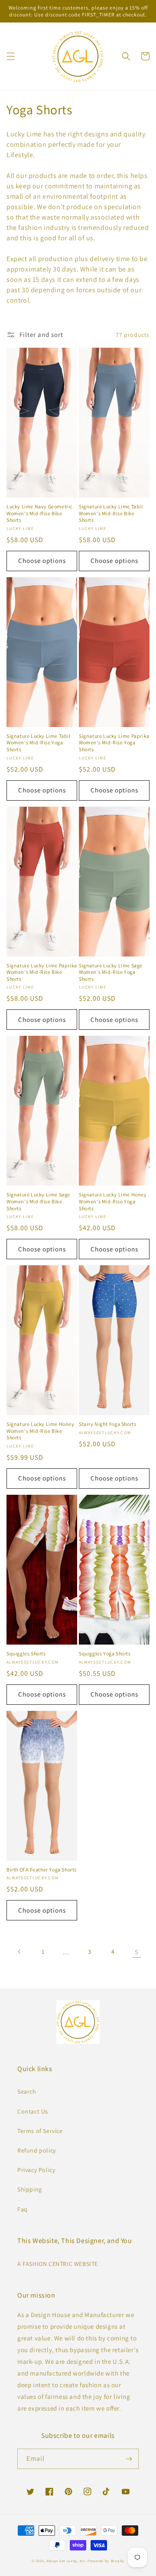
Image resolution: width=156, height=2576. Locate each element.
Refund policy (37, 2150)
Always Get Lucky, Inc (66, 2561)
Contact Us (33, 2111)
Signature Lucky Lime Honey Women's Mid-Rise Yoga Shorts (113, 1201)
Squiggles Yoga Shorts (105, 1653)
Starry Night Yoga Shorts (107, 1424)
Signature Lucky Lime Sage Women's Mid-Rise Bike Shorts (38, 1201)
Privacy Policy (36, 2170)
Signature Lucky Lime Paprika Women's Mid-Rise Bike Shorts (42, 972)
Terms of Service (40, 2131)
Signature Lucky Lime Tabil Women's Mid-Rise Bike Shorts (111, 513)
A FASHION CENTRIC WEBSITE (58, 2264)
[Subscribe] (129, 2459)
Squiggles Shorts (26, 1653)
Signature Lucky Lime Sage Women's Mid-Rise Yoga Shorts (111, 972)
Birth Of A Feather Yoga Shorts (42, 1870)
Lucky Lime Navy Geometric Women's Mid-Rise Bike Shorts (39, 513)
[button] (11, 56)
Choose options (42, 561)
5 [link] (136, 1952)
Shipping (30, 2189)
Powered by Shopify (106, 2561)
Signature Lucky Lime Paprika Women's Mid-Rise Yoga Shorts (114, 743)
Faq (23, 2209)
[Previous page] (19, 1952)
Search (27, 2091)
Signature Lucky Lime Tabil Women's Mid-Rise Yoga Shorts (39, 743)
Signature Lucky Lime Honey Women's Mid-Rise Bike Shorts (41, 1431)
